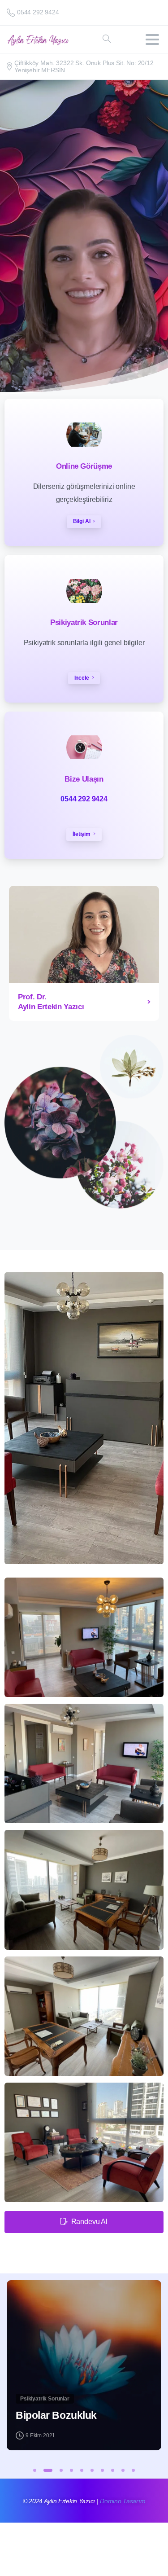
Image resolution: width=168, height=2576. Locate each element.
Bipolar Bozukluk (56, 2416)
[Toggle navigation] (152, 40)
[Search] (107, 39)
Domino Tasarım (123, 2501)
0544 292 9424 (38, 12)
